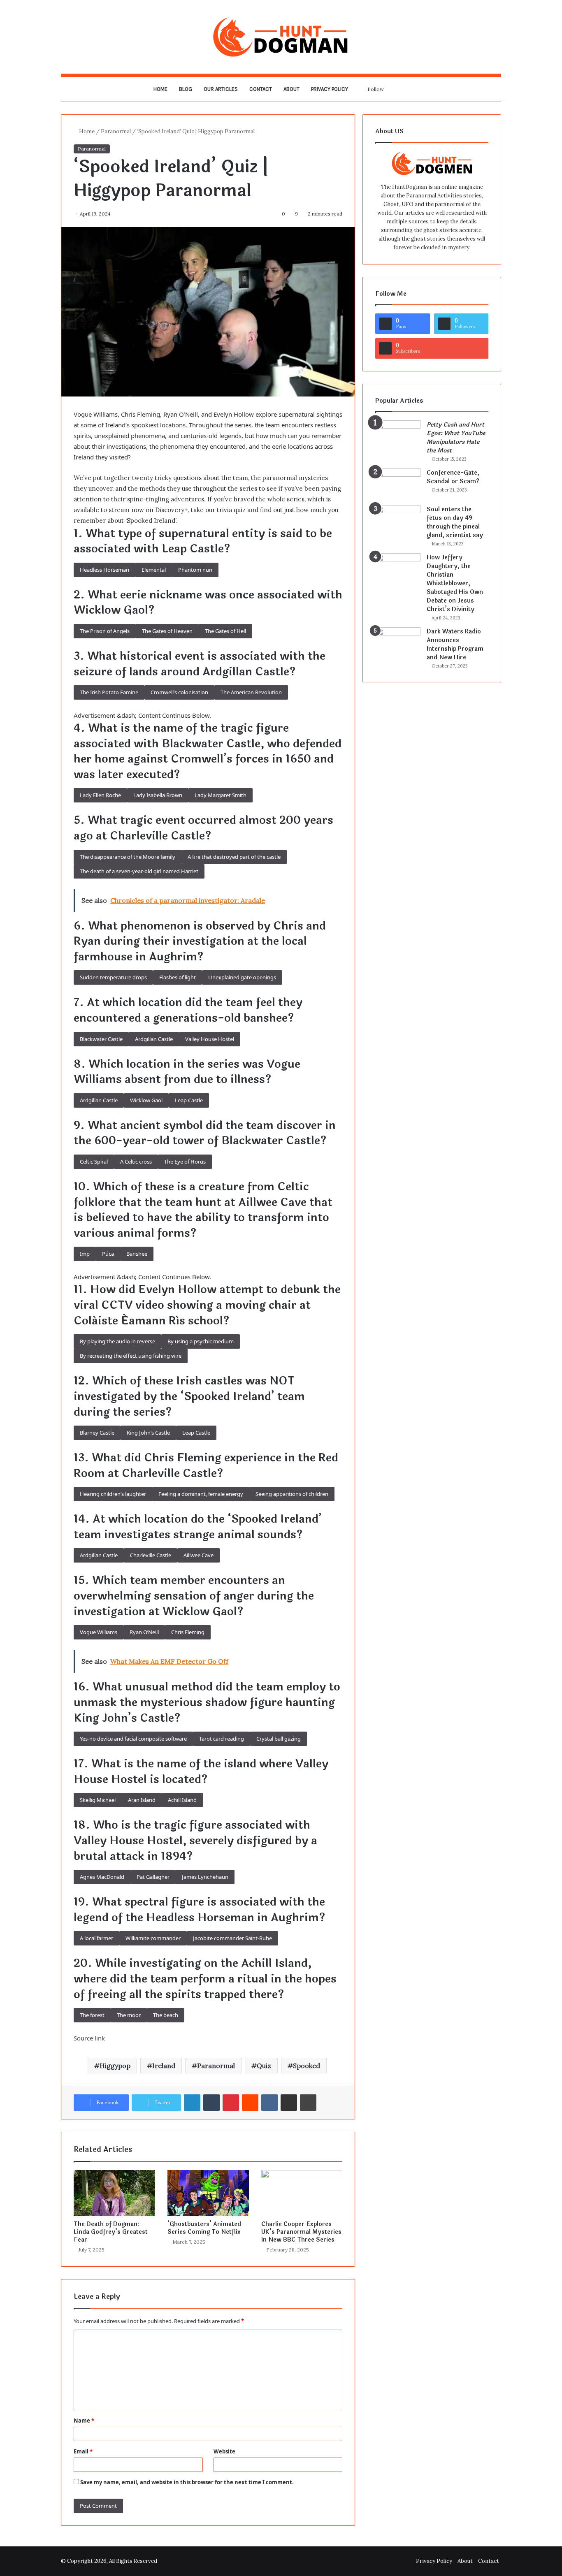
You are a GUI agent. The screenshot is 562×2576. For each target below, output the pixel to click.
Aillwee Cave (199, 1555)
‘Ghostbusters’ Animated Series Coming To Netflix (204, 2228)
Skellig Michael (98, 1800)
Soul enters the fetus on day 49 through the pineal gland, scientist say (455, 522)
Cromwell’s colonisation (179, 692)
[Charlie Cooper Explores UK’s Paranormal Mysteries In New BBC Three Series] (302, 2193)
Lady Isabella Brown (158, 795)
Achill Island (182, 1800)
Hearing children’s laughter (113, 1494)
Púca (108, 1254)
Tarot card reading (222, 1739)
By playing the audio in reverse (117, 1341)
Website (224, 2451)
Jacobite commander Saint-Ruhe (232, 1938)
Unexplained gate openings (242, 977)
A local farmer (96, 1938)
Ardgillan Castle (154, 1039)
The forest (92, 2015)
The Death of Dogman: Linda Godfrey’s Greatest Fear (111, 2232)
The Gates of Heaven (167, 631)
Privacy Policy (330, 89)
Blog (186, 89)
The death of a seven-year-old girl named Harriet (139, 871)
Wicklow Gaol (146, 1100)
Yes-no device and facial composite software (133, 1739)
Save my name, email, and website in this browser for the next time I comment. (187, 2482)
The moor (129, 2015)
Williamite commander (153, 1938)
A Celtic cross (136, 1162)
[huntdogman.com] (281, 37)
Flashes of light (178, 977)
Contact (261, 89)
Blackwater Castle (101, 1039)
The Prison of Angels (105, 631)
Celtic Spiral (94, 1162)
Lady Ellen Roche (100, 795)
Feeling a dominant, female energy (201, 1494)
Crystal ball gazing (279, 1739)
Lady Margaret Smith (221, 795)
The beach (166, 2015)
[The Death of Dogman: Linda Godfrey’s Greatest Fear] (114, 2193)
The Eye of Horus (185, 1162)
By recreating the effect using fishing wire (131, 1356)
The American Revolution (251, 692)
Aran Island (142, 1800)
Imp (85, 1254)
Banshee (137, 1254)
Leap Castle (189, 1100)
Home (160, 89)
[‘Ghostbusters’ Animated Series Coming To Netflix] (208, 2193)
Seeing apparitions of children (292, 1494)
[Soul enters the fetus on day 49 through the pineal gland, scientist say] (398, 521)
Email (83, 2451)
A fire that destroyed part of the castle (234, 857)
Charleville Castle (151, 1555)
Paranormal (116, 131)
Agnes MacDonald (102, 1877)
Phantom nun (195, 570)
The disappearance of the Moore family (128, 857)
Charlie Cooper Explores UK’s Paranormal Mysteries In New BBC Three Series (301, 2232)
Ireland (164, 2066)
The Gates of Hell (225, 631)
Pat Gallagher (153, 1877)
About (291, 89)
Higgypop (115, 2066)
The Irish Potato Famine (109, 692)
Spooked (307, 2066)
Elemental (154, 570)
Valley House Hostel (210, 1039)
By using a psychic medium (201, 1341)
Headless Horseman (105, 570)
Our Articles (221, 89)
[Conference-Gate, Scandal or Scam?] (398, 484)
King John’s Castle (148, 1433)
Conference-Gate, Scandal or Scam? (453, 477)
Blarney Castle (97, 1433)
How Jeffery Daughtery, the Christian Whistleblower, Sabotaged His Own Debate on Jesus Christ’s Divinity (455, 583)
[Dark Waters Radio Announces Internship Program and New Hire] (398, 643)
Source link (89, 2038)
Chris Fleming (188, 1632)
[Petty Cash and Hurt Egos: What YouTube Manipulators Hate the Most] (398, 436)
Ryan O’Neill (144, 1632)
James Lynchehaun (205, 1877)
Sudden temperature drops (113, 977)
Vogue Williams (99, 1632)
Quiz (264, 2066)
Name (84, 2421)
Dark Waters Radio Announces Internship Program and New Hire (455, 645)
